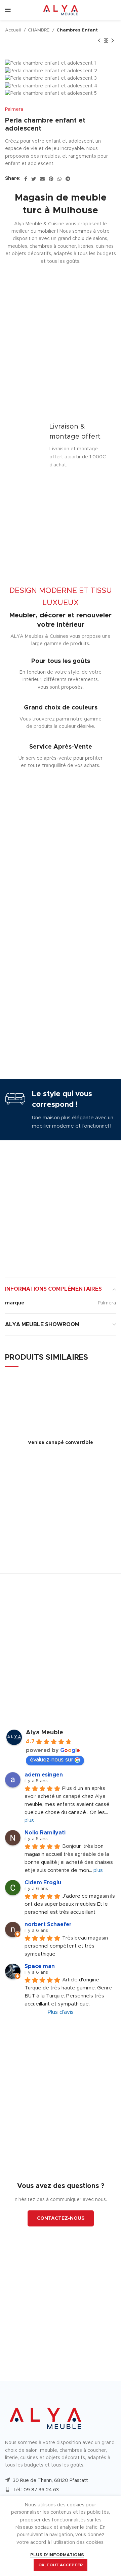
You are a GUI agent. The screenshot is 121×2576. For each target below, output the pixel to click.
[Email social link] (42, 179)
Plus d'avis (61, 2012)
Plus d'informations (57, 2555)
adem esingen (44, 1775)
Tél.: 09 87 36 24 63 (36, 2490)
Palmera (14, 109)
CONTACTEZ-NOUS (61, 2218)
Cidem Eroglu (43, 1883)
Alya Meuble (45, 1733)
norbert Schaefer (48, 1924)
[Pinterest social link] (51, 179)
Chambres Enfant (77, 30)
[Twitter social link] (34, 179)
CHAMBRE (39, 30)
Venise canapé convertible (61, 1443)
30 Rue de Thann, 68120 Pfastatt (50, 2481)
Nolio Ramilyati (45, 1833)
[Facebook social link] (26, 179)
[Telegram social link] (68, 179)
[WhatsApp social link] (59, 179)
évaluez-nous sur (52, 1760)
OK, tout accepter (61, 2565)
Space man (40, 1966)
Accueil (14, 30)
